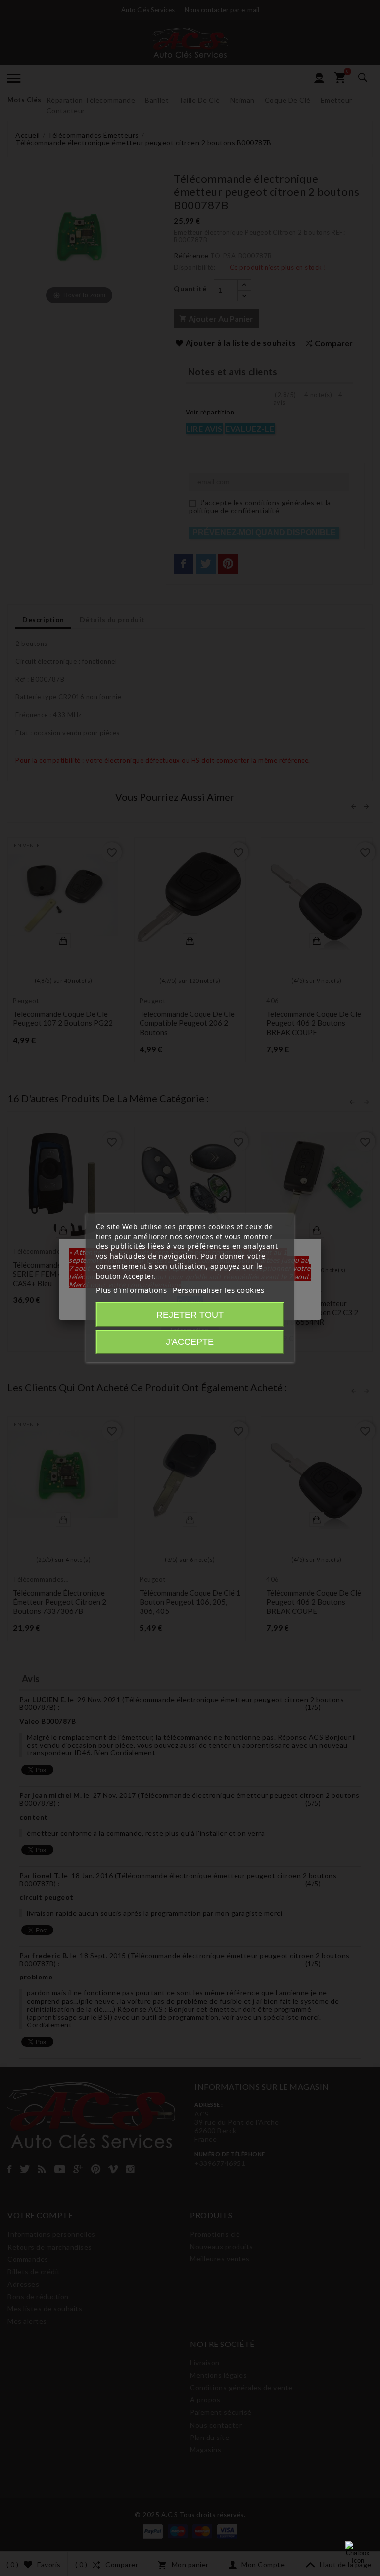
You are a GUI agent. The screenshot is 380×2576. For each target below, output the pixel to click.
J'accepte (190, 1342)
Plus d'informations (132, 1290)
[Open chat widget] (358, 2554)
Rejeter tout (190, 1315)
